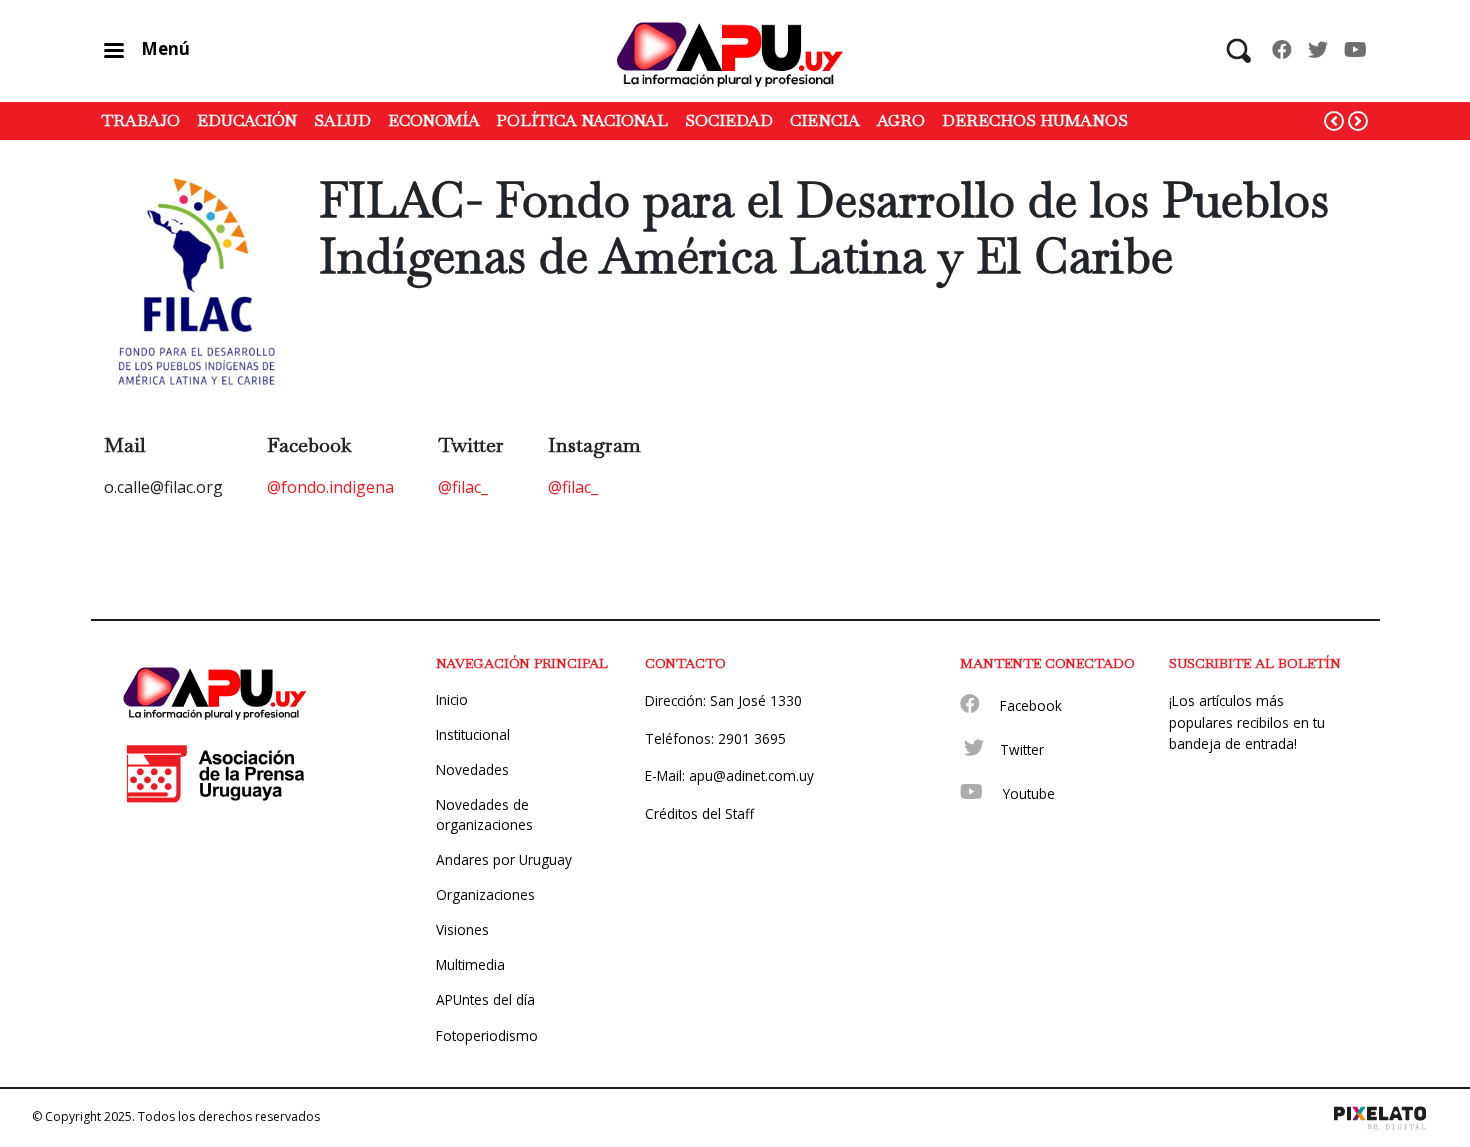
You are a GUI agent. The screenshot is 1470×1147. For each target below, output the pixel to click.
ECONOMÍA (434, 120)
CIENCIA (825, 120)
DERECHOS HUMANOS (1035, 120)
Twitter (1022, 749)
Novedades (472, 769)
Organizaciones (485, 894)
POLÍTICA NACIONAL (582, 120)
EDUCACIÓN (247, 120)
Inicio (452, 699)
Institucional (473, 734)
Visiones (462, 929)
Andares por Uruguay (504, 859)
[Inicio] (735, 51)
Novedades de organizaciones (484, 814)
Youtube (1029, 793)
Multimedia (470, 964)
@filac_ (463, 487)
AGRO (901, 120)
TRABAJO (141, 120)
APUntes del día (485, 999)
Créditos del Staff (699, 813)
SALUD (342, 120)
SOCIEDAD (729, 120)
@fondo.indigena (330, 487)
